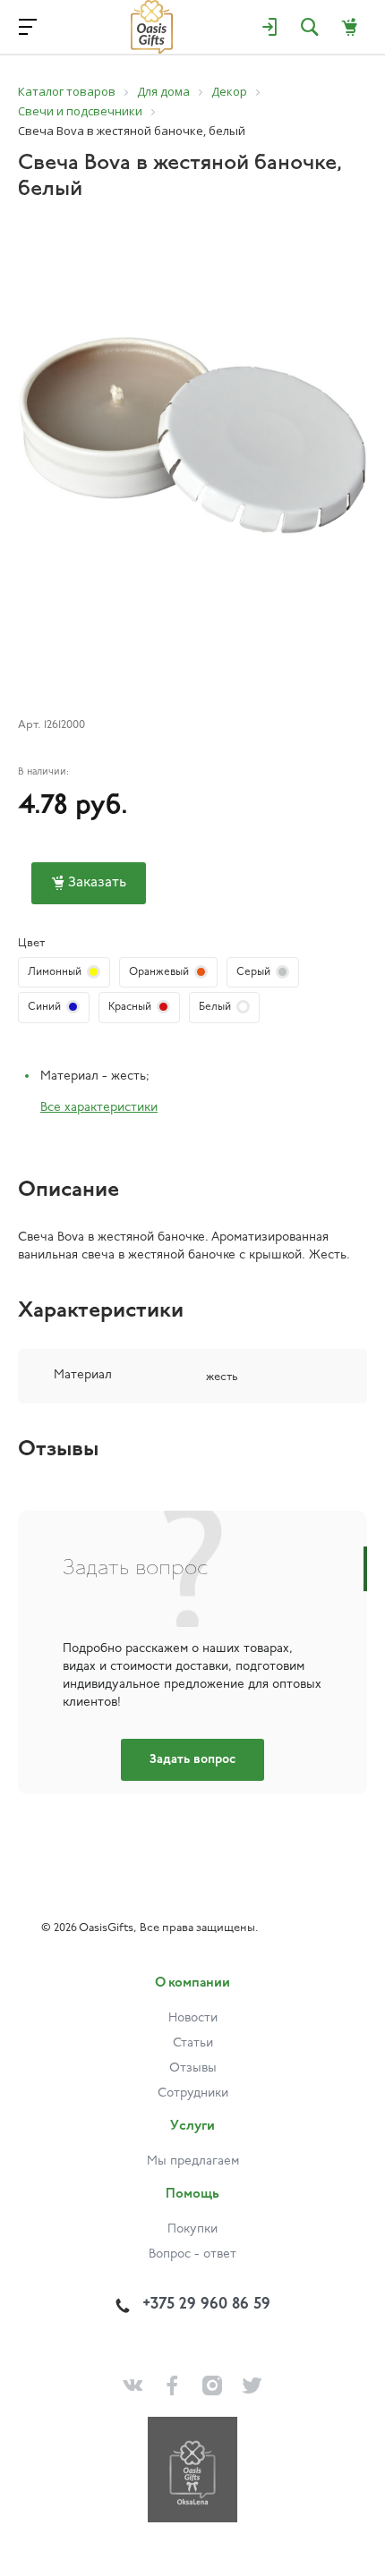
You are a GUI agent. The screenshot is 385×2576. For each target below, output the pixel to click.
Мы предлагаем (193, 2161)
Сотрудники (193, 2093)
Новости (193, 2018)
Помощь (192, 2195)
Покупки (192, 2229)
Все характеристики (99, 1108)
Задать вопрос (192, 1760)
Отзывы (193, 2068)
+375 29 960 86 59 (206, 2305)
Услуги (192, 2127)
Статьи (193, 2043)
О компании (192, 1983)
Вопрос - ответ (192, 2254)
